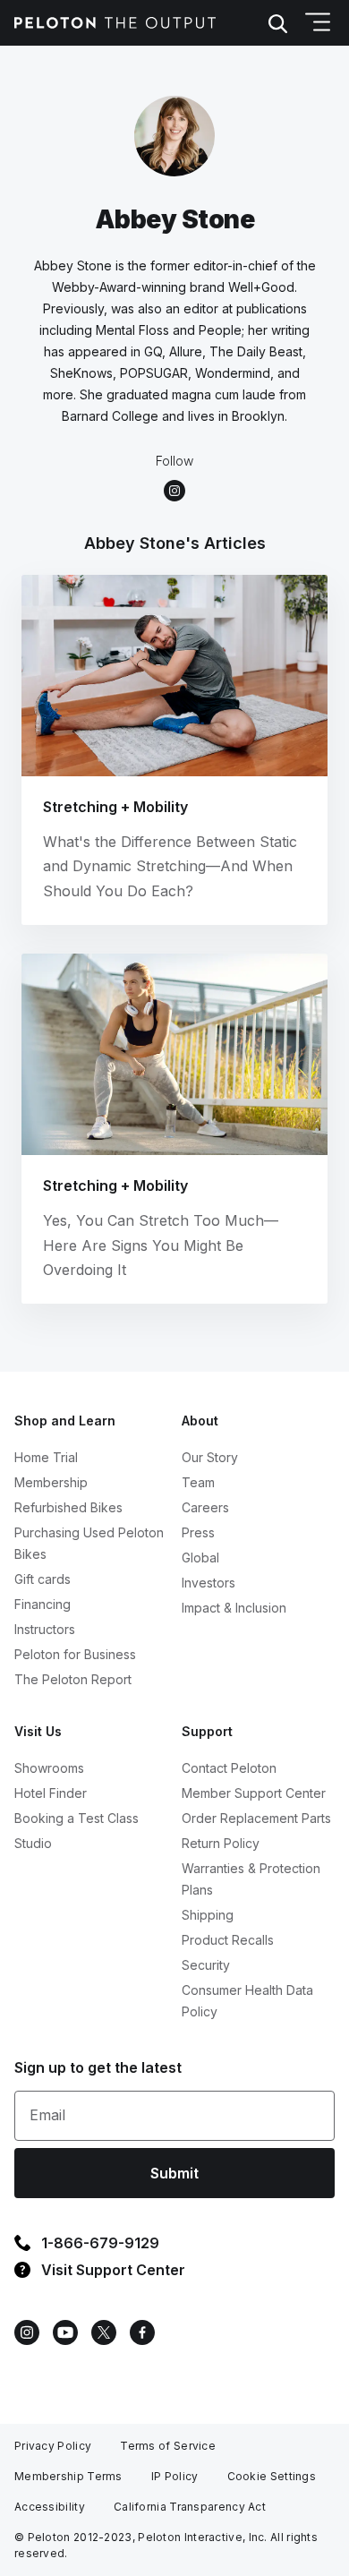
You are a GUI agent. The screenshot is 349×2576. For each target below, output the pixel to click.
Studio (33, 1843)
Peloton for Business (75, 1654)
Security (206, 1965)
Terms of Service (168, 2446)
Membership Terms (68, 2476)
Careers (205, 1507)
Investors (209, 1583)
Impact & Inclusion (234, 1608)
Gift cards (43, 1579)
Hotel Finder (51, 1793)
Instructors (45, 1629)
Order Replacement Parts (256, 1818)
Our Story (210, 1457)
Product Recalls (228, 1940)
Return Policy (221, 1843)
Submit (174, 2173)
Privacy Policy (53, 2446)
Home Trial (46, 1457)
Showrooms (49, 1768)
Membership (51, 1482)
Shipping (208, 1915)
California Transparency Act (190, 2507)
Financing (43, 1604)
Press (198, 1532)
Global (200, 1558)
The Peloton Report (73, 1679)
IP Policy (175, 2476)
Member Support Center (254, 1793)
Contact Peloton (229, 1768)
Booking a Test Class (77, 1818)
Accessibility (50, 2507)
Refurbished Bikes (68, 1507)
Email (47, 2115)
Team (198, 1482)
